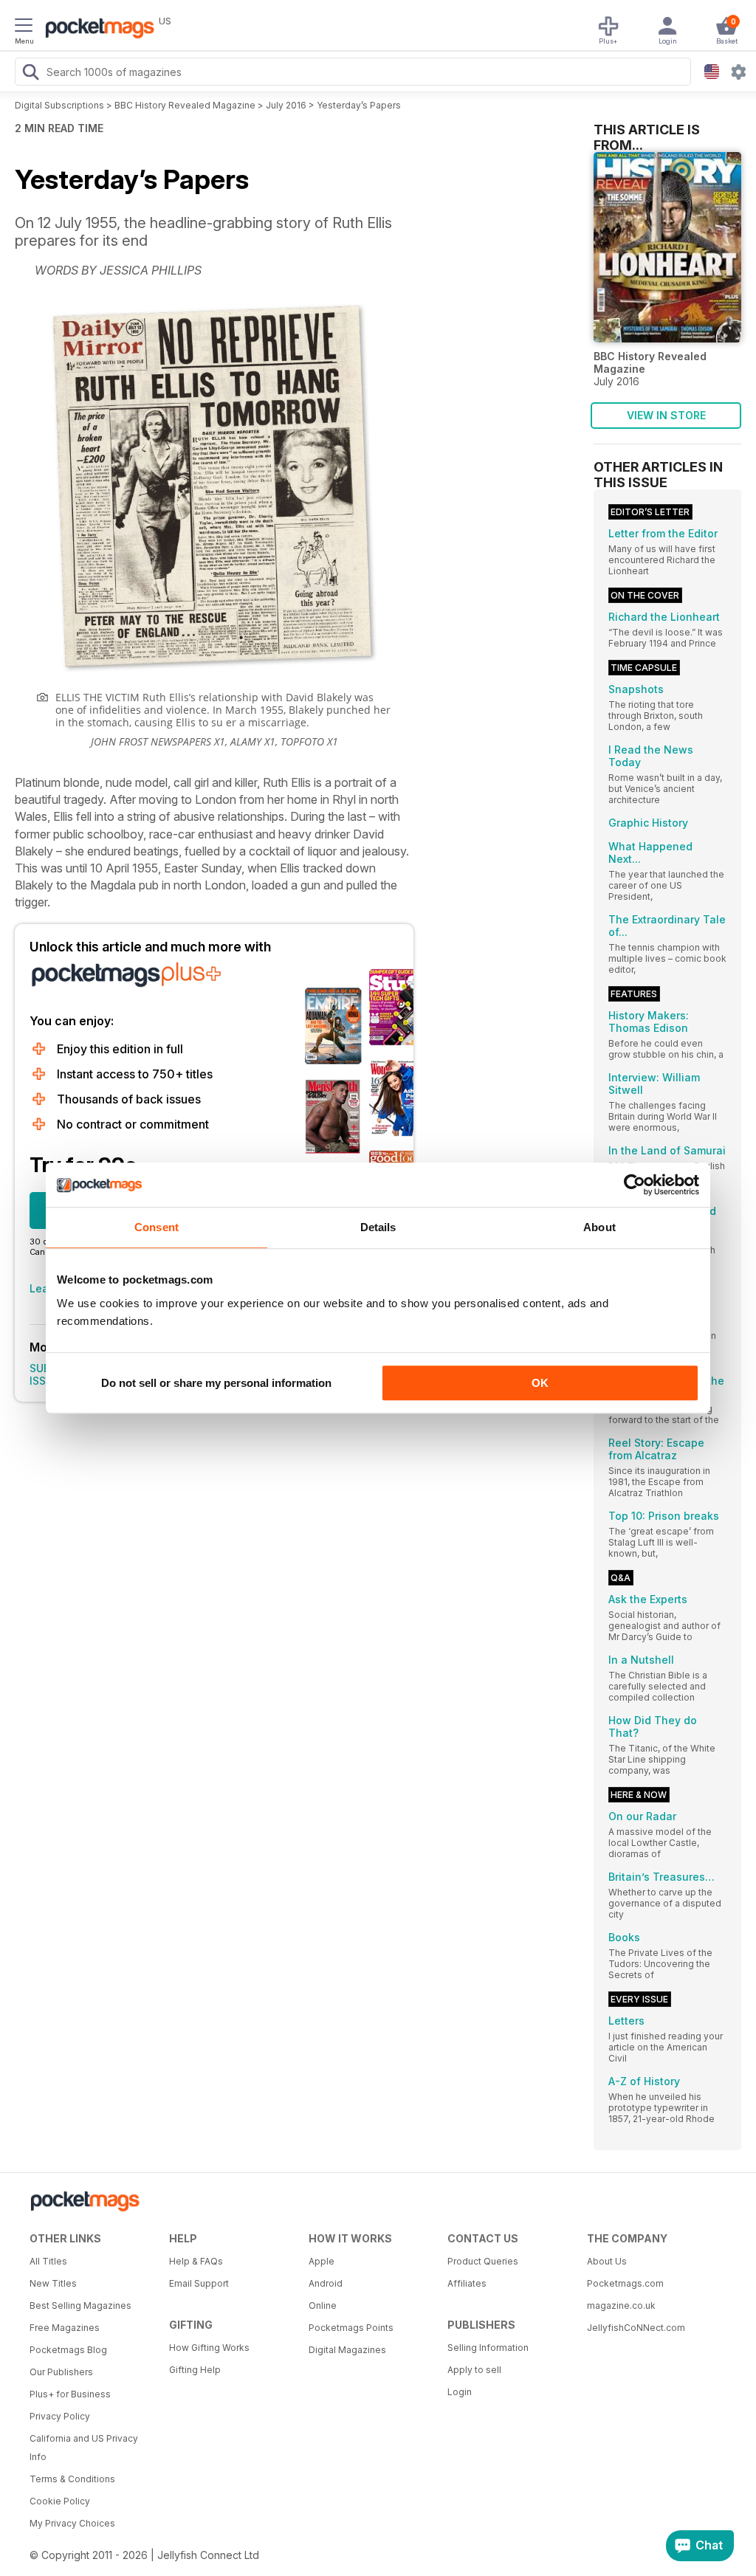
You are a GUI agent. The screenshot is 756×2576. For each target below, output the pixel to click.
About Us (607, 2261)
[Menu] (24, 27)
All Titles (48, 2261)
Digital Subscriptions (59, 105)
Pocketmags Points (351, 2328)
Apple (322, 2261)
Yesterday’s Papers (359, 105)
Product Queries (483, 2261)
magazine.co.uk (621, 2305)
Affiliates (467, 2283)
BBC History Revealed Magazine (185, 105)
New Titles (53, 2283)
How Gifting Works (209, 2348)
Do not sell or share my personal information (216, 1383)
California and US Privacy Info (84, 2448)
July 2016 (286, 105)
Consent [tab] (157, 1227)
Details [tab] (378, 1227)
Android (326, 2283)
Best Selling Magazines (80, 2305)
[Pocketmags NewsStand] (96, 30)
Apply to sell (474, 2370)
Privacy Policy (60, 2416)
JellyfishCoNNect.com (636, 2328)
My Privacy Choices (72, 2523)
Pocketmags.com (625, 2283)
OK (540, 1383)
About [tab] (599, 1227)
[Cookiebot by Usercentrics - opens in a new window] (635, 1185)
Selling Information (488, 2348)
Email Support (199, 2283)
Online (323, 2305)
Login (460, 2392)
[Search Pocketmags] (30, 74)
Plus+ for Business (70, 2394)
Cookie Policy (60, 2501)
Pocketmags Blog (68, 2350)
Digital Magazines (347, 2350)
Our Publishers (61, 2372)
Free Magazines (65, 2328)
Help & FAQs (196, 2261)
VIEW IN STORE (666, 415)
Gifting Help (195, 2370)
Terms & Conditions (72, 2479)
